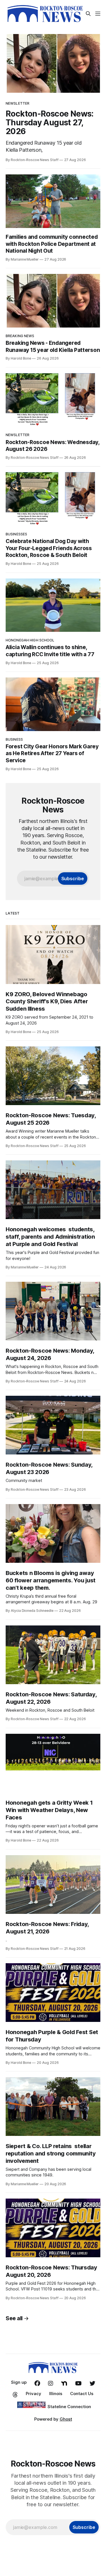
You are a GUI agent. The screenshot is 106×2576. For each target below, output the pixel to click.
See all (14, 2318)
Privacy (33, 2394)
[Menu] (98, 14)
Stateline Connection (69, 2407)
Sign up (19, 2382)
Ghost (66, 2419)
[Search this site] (88, 14)
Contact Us (82, 2394)
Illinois (56, 2394)
